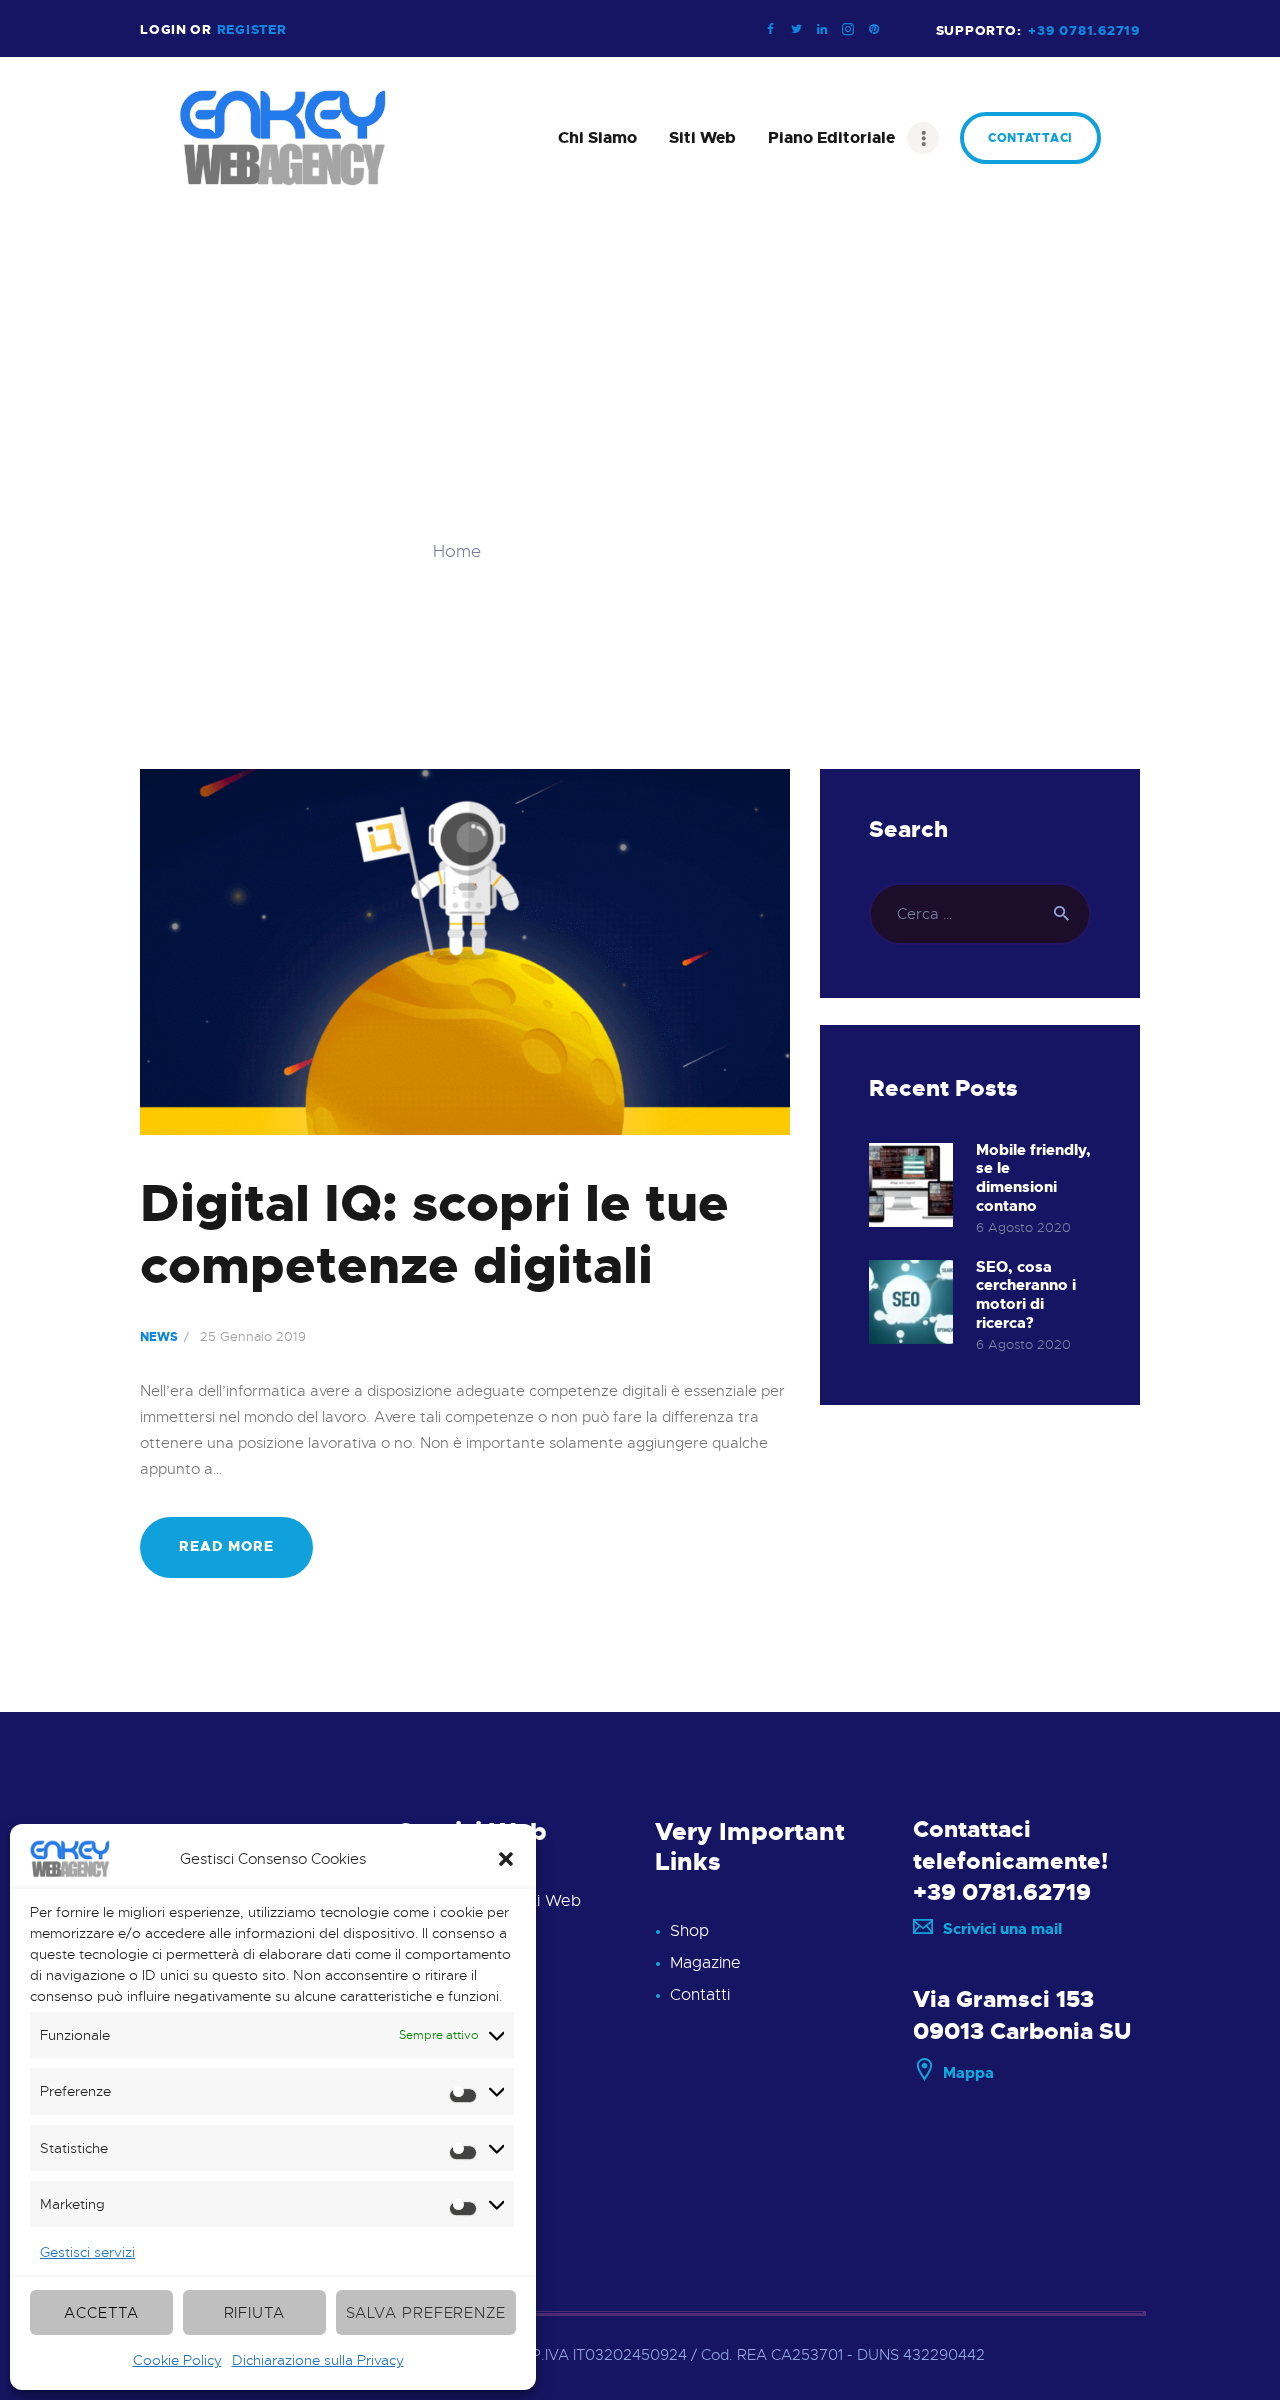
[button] (506, 1859)
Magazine (705, 1963)
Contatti (700, 1995)
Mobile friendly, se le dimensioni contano (1033, 1178)
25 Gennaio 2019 (253, 1336)
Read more (226, 1546)
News (159, 1337)
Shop (689, 1931)
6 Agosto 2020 (1023, 1227)
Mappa (968, 2073)
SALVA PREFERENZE (426, 2313)
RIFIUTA (254, 2313)
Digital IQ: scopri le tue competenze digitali (434, 1235)
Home (457, 551)
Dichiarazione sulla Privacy (318, 2360)
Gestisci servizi (87, 2252)
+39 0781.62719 (1002, 1892)
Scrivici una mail (1002, 1929)
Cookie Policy (177, 2360)
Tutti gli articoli (564, 551)
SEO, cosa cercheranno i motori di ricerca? (1026, 1295)
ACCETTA (101, 2313)
